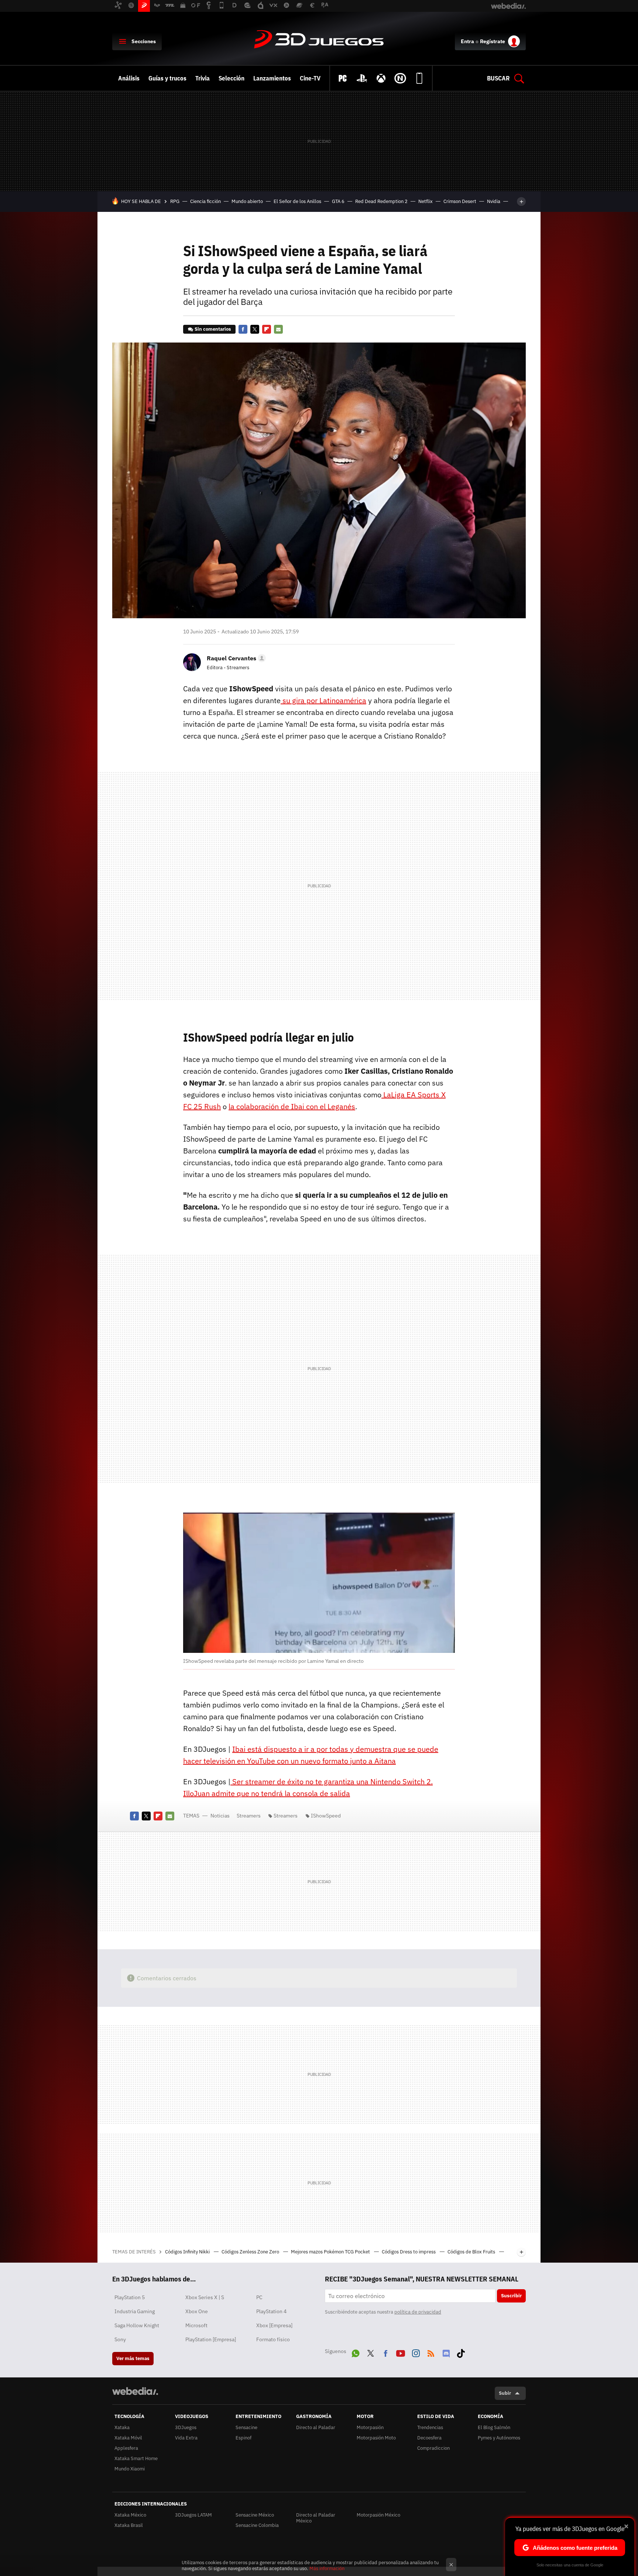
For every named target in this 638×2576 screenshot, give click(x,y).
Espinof (243, 2438)
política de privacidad (418, 2312)
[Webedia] (135, 2391)
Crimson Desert (460, 201)
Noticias (220, 1816)
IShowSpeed (326, 1816)
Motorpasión (370, 2427)
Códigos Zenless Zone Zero (251, 2252)
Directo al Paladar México (316, 2518)
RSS (431, 2352)
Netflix (426, 201)
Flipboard (267, 329)
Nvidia (494, 201)
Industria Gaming (135, 2311)
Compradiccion (433, 2448)
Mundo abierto (247, 201)
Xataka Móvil (128, 2438)
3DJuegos (319, 40)
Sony (120, 2339)
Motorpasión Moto (376, 2438)
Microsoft (196, 2325)
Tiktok (461, 2352)
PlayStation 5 (130, 2297)
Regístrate (493, 41)
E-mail (278, 329)
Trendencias (430, 2427)
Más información (327, 2568)
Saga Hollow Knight (137, 2325)
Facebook (243, 329)
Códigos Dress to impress (409, 2252)
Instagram (416, 2352)
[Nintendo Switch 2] (400, 78)
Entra (467, 41)
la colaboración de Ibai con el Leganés (292, 1106)
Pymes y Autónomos (499, 2438)
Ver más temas (133, 2358)
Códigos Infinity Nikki (188, 2252)
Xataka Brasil (129, 2525)
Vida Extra (186, 2438)
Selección (231, 78)
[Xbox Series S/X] (381, 78)
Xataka (122, 2427)
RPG (175, 201)
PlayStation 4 (271, 2311)
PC (259, 2297)
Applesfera (126, 2448)
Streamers (249, 1816)
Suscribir (511, 2296)
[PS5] (362, 78)
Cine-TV (310, 78)
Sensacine (246, 2427)
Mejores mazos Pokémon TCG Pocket (331, 2252)
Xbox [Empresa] (274, 2325)
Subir (505, 2393)
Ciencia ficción (205, 201)
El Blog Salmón (494, 2427)
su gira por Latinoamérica (323, 700)
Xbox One (197, 2311)
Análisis (129, 78)
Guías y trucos (167, 78)
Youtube (401, 2352)
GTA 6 (338, 201)
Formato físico (273, 2339)
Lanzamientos (272, 78)
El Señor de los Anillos (297, 201)
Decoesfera (429, 2438)
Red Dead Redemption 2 (381, 201)
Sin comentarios (213, 329)
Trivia (203, 78)
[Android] (419, 78)
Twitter (255, 329)
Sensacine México (255, 2515)
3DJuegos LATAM (193, 2515)
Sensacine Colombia (257, 2525)
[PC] (343, 78)
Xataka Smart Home (136, 2458)
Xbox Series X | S (205, 2297)
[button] (235, 658)
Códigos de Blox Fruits (472, 2252)
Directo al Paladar (316, 2427)
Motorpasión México (378, 2515)
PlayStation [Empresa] (211, 2339)
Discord (446, 2352)
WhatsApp (356, 2352)
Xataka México (130, 2515)
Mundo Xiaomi (130, 2469)
